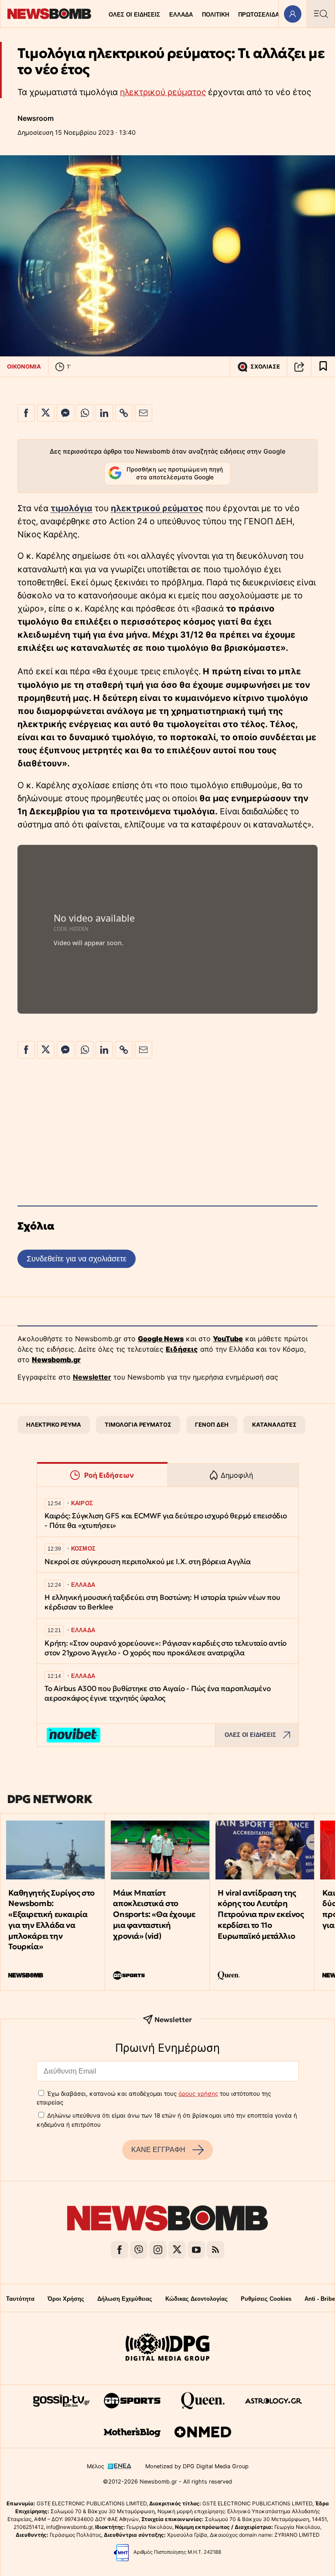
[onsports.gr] (132, 2401)
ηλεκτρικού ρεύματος (163, 92)
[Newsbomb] (167, 2219)
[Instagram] (158, 2250)
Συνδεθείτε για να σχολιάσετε (77, 1259)
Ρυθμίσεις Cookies (266, 2299)
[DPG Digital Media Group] (167, 2348)
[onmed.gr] (203, 2432)
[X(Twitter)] (177, 2250)
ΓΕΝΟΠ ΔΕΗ (212, 1425)
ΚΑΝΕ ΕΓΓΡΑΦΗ (158, 2150)
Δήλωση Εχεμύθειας (125, 2299)
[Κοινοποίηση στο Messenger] (65, 413)
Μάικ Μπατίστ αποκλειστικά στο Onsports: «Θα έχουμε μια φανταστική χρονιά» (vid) (154, 1914)
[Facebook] (120, 2250)
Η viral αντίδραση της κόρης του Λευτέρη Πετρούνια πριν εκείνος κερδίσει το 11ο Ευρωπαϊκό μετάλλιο (261, 1914)
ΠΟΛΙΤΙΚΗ (215, 15)
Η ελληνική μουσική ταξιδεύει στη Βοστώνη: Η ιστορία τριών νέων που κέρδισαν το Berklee (162, 1602)
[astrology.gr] (273, 2401)
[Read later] (323, 367)
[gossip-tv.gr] (62, 2401)
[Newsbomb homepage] (49, 14)
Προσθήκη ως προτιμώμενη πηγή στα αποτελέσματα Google (175, 473)
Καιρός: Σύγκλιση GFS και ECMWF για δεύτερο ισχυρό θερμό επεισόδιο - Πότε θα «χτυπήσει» (166, 1521)
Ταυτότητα (20, 2299)
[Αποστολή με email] (144, 413)
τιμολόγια (72, 508)
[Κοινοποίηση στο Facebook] (26, 413)
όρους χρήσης (198, 2094)
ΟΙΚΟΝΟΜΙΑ (24, 366)
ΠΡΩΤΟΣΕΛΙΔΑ (259, 15)
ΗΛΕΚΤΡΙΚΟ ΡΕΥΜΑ (54, 1425)
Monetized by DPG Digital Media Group (197, 2466)
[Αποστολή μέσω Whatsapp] (85, 413)
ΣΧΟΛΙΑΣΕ (265, 367)
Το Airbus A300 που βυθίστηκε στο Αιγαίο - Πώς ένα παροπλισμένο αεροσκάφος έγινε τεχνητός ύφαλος (157, 1693)
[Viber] (139, 2250)
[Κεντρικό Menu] (321, 14)
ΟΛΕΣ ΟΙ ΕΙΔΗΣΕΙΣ (134, 15)
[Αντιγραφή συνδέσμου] (299, 367)
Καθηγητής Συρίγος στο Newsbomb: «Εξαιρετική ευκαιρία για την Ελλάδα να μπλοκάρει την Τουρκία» (51, 1920)
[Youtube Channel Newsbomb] (196, 2250)
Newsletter (92, 1377)
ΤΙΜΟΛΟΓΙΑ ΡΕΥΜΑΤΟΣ (138, 1425)
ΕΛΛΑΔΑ (181, 15)
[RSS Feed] (215, 2250)
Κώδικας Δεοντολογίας (197, 2299)
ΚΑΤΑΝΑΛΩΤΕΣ (274, 1425)
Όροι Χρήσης (66, 2299)
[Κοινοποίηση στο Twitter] (46, 413)
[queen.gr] (203, 2401)
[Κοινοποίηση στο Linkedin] (104, 413)
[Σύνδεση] (292, 14)
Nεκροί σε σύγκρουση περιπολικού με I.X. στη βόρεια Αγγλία (148, 1562)
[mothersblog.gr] (132, 2432)
